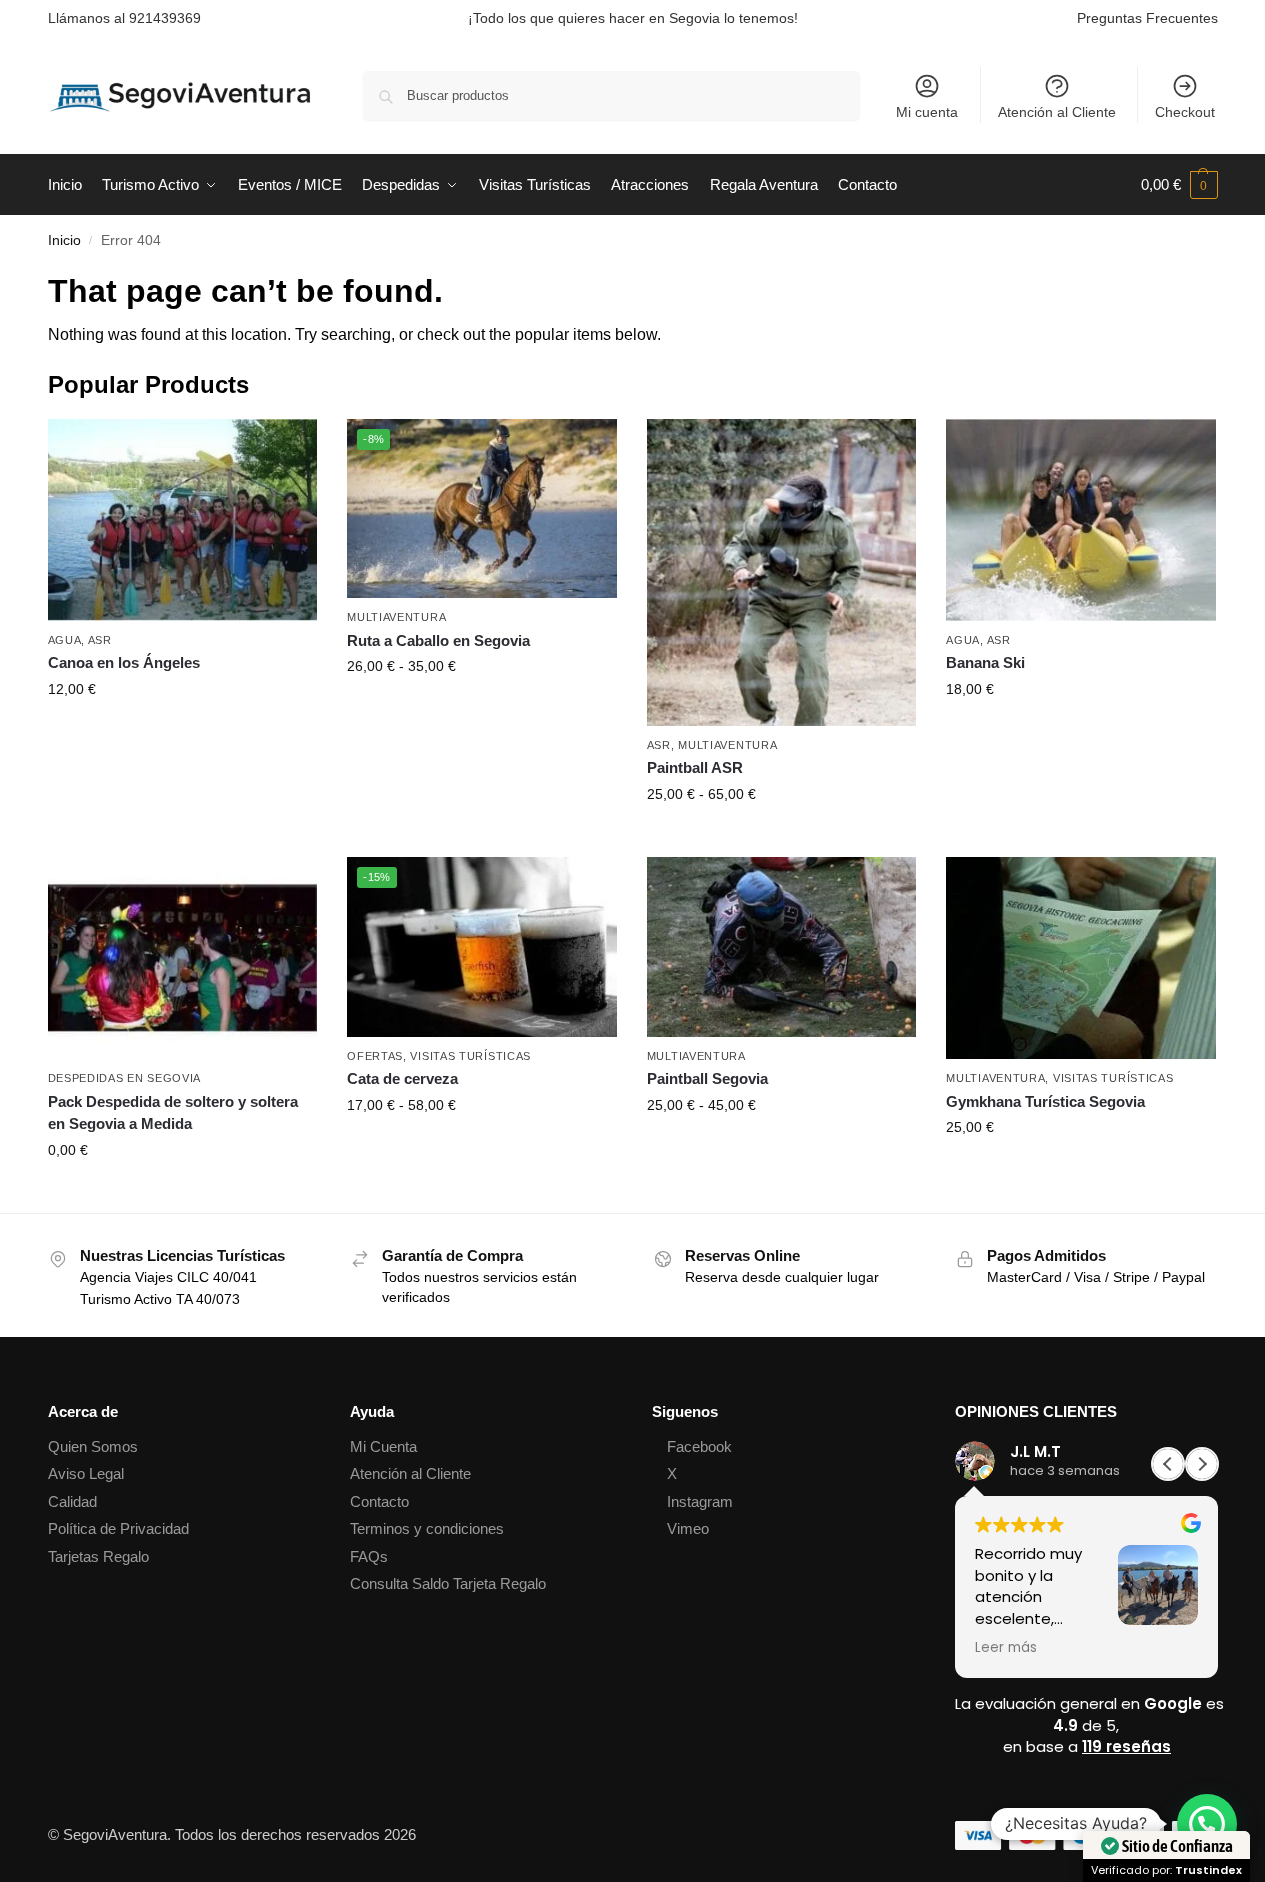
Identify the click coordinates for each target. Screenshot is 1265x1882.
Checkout (1185, 112)
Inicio (64, 240)
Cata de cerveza (402, 1078)
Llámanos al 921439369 (124, 18)
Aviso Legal (86, 1473)
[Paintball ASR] (782, 572)
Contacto (379, 1501)
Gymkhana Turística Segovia (1045, 1101)
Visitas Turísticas (470, 1056)
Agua (65, 640)
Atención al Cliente (1057, 112)
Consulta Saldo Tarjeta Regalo (448, 1583)
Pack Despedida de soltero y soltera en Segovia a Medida (173, 1113)
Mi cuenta (927, 112)
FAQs (369, 1556)
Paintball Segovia (707, 1078)
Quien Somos (93, 1446)
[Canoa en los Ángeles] (183, 520)
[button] (1179, 185)
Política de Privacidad (118, 1528)
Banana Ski (985, 662)
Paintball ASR (695, 767)
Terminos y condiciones (427, 1528)
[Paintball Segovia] (782, 947)
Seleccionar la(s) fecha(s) (182, 732)
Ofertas (375, 1056)
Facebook (699, 1446)
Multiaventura (396, 617)
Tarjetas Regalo (98, 1556)
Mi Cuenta (383, 1446)
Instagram (700, 1501)
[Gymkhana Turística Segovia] (1081, 958)
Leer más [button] (1006, 1648)
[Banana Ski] (1081, 520)
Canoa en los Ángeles (124, 662)
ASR (100, 640)
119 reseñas (1126, 1746)
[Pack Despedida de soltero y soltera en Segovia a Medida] (183, 958)
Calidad (72, 1501)
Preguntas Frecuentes (1147, 18)
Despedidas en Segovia (125, 1078)
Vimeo (688, 1528)
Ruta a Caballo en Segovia (438, 640)
